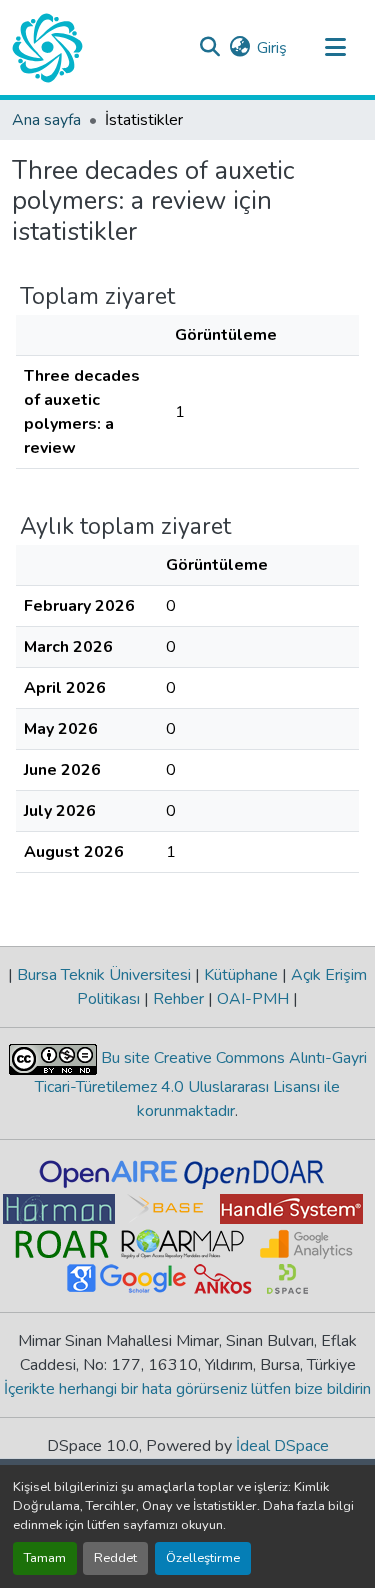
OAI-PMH (253, 999)
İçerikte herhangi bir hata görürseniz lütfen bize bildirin (187, 1389)
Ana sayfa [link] (46, 120)
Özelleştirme (203, 1558)
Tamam (45, 1558)
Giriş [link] (272, 48)
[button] (47, 48)
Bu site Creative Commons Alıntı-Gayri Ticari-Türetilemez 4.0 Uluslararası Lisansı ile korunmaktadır (201, 1084)
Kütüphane (241, 975)
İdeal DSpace (282, 1446)
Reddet (115, 1558)
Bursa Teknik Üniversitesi (104, 975)
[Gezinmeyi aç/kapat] (335, 48)
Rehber (178, 999)
